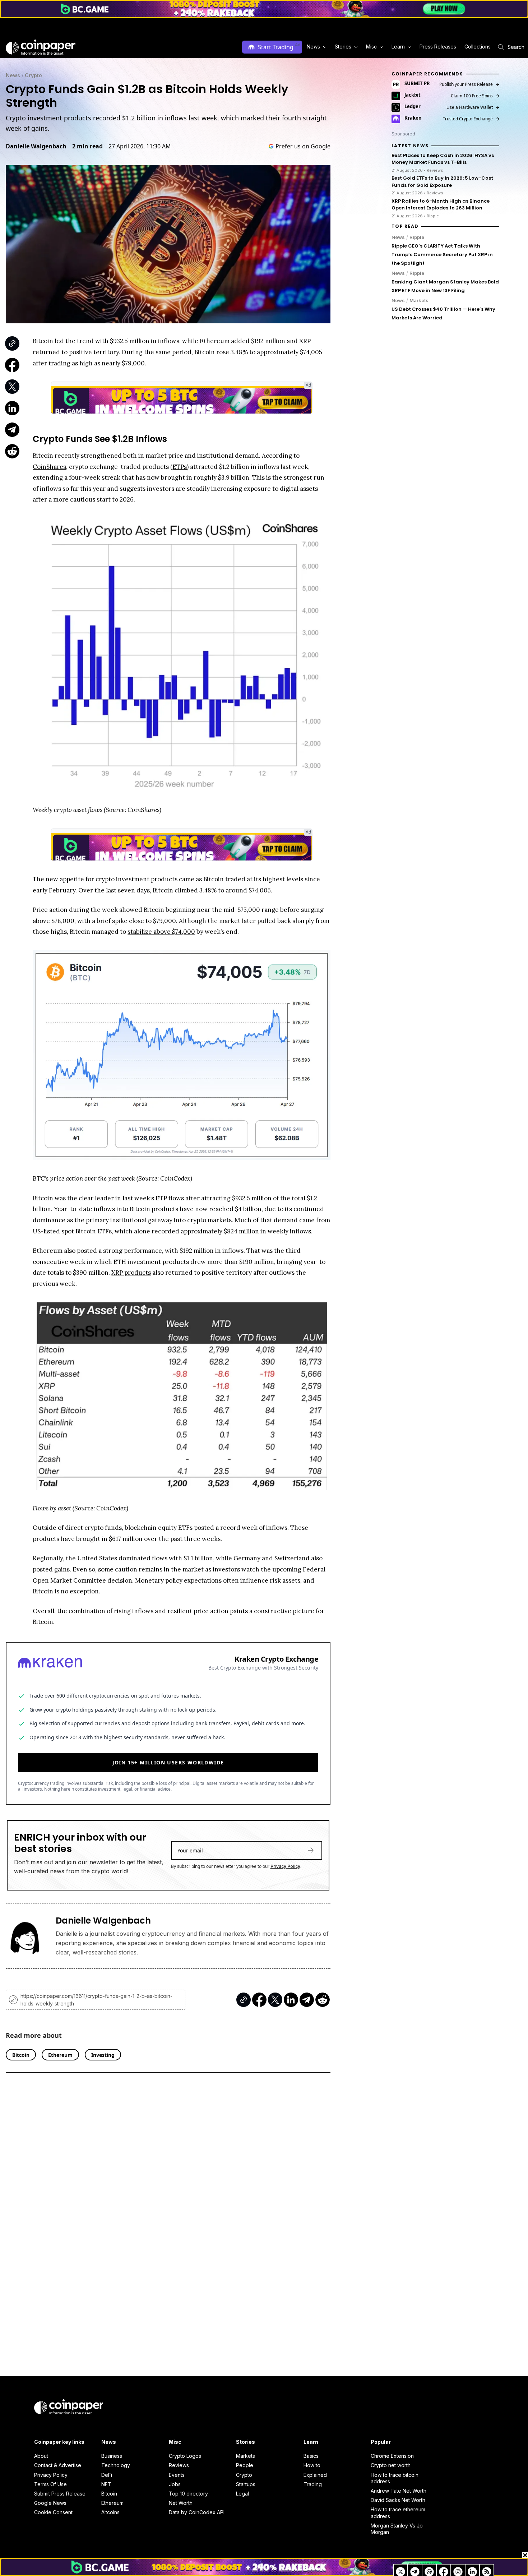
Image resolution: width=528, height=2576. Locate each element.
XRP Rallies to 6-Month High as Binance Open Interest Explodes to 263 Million (441, 205)
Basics (311, 2456)
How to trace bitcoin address (395, 2478)
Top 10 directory (188, 2494)
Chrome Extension (392, 2456)
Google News (50, 2503)
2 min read (87, 146)
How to (312, 2465)
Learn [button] (398, 47)
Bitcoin (109, 2494)
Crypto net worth (391, 2465)
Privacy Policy (285, 1866)
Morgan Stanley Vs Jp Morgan (397, 2529)
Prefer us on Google (303, 146)
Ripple (417, 237)
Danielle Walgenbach (36, 146)
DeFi (107, 2475)
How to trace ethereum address (398, 2513)
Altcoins (110, 2512)
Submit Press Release (60, 2494)
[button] (437, 47)
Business (112, 2456)
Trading (313, 2484)
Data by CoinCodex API (197, 2512)
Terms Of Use (50, 2484)
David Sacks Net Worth (398, 2500)
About (41, 2456)
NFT (106, 2484)
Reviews (179, 2465)
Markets (419, 300)
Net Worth (181, 2503)
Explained (315, 2475)
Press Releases (438, 47)
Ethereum (112, 2503)
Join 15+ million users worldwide (168, 1762)
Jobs (175, 2484)
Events (177, 2475)
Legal (242, 2494)
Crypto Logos (185, 2456)
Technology (116, 2465)
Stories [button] (343, 47)
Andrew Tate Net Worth (399, 2491)
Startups (246, 2484)
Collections (478, 47)
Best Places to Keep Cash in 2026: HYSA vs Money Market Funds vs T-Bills (443, 159)
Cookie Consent (53, 2512)
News (13, 75)
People (245, 2465)
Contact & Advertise (58, 2465)
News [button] (313, 47)
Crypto (33, 75)
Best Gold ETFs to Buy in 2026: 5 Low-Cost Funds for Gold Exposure (442, 182)
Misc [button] (371, 47)
